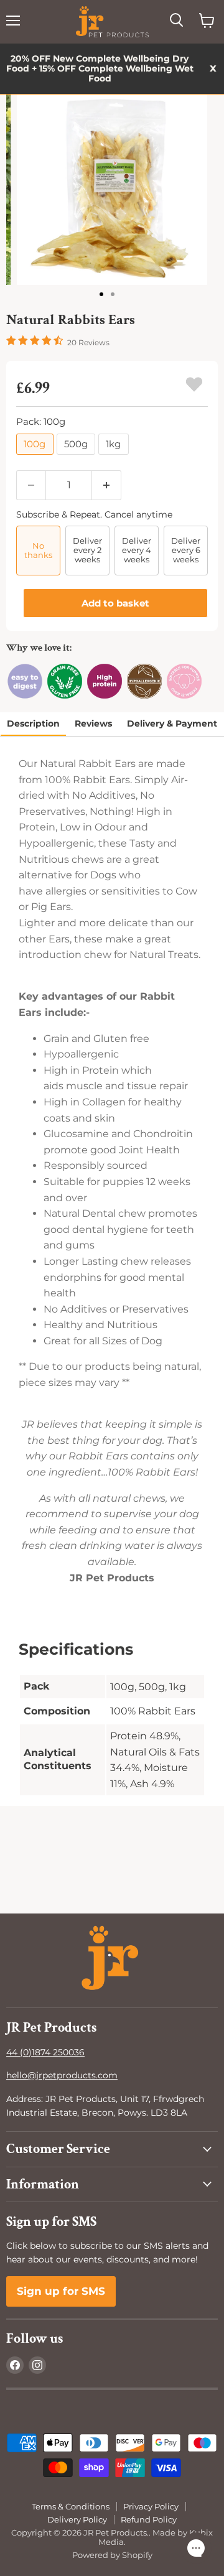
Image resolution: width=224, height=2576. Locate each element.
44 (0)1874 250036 (45, 2052)
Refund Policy (149, 2519)
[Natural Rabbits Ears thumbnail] (103, 294)
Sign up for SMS (61, 2291)
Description (33, 723)
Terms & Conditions (71, 2506)
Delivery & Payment (172, 723)
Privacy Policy (151, 2506)
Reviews (93, 723)
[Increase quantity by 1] (107, 485)
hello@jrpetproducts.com (62, 2075)
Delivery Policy (77, 2519)
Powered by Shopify (112, 2555)
